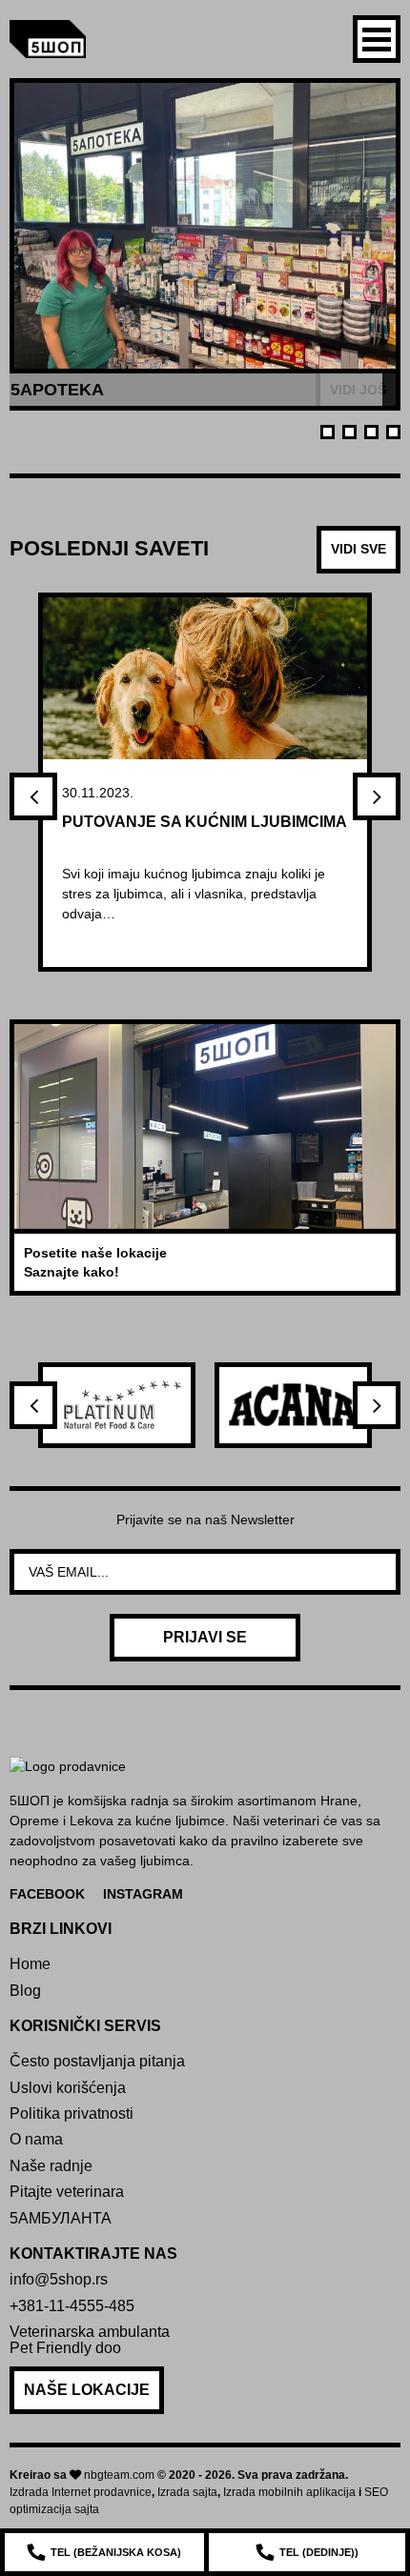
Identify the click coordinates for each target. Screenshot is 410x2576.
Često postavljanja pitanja (97, 2061)
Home (30, 1964)
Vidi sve (359, 549)
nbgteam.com (119, 2475)
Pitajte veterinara (67, 2192)
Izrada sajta (187, 2492)
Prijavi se (205, 1637)
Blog (25, 1991)
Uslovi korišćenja (68, 2088)
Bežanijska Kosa (116, 2552)
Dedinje (319, 2552)
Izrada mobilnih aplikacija (289, 2492)
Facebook (47, 1894)
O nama (36, 2139)
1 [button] (328, 432)
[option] (205, 244)
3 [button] (371, 432)
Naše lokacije (87, 2390)
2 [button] (349, 432)
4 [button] (393, 432)
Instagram (143, 1894)
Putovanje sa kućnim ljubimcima (205, 822)
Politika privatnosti (72, 2113)
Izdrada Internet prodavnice (81, 2492)
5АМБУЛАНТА (61, 2218)
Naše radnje (51, 2166)
